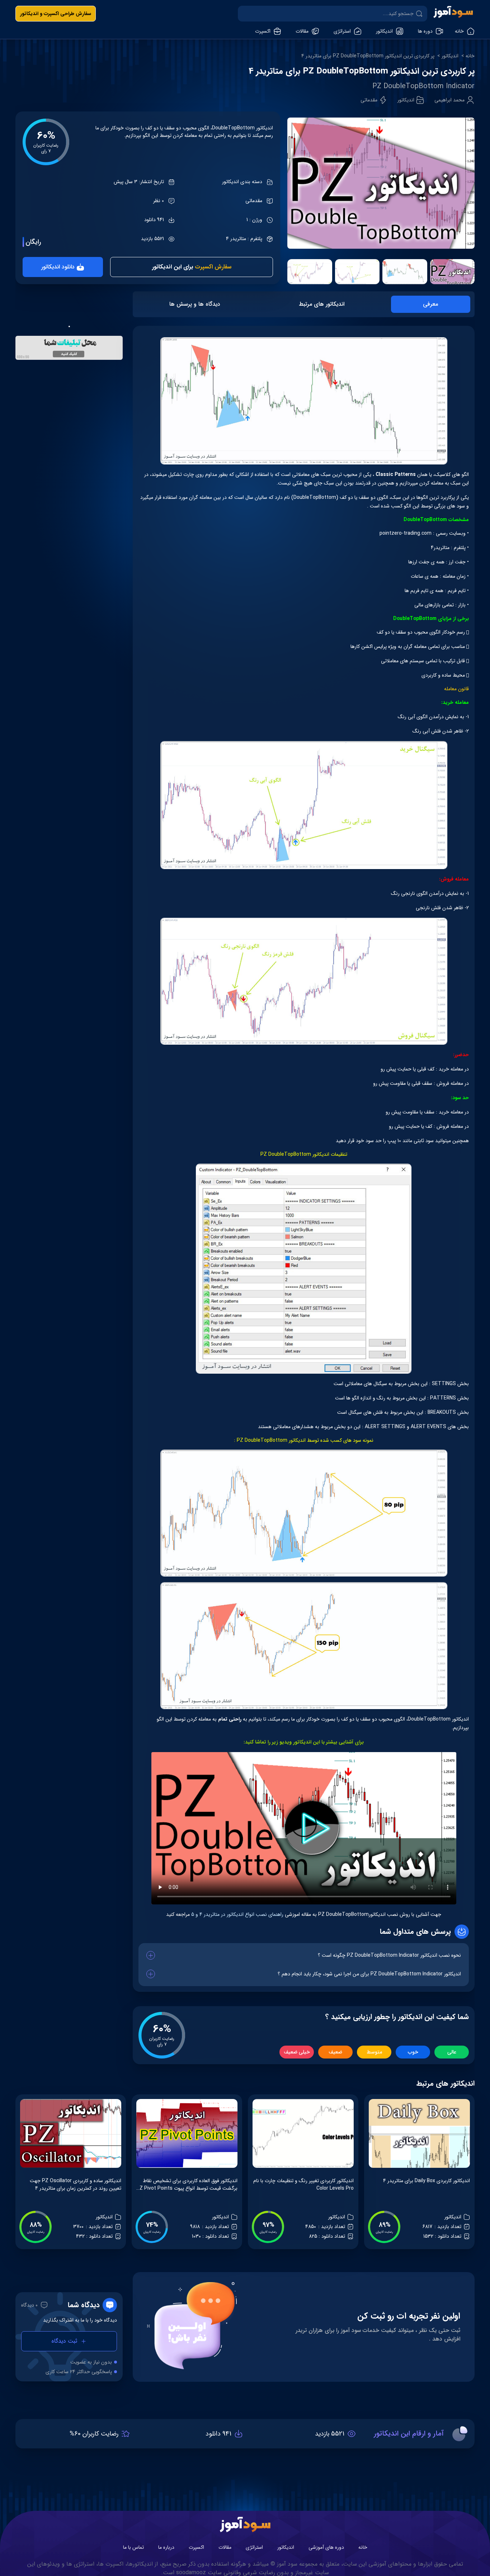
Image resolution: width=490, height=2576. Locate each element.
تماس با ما (133, 2547)
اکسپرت (196, 2547)
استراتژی (254, 2547)
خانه (470, 56)
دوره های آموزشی (326, 2547)
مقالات (225, 2547)
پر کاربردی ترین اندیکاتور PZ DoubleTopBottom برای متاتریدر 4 (368, 56)
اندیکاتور (450, 56)
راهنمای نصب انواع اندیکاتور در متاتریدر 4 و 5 (237, 1914)
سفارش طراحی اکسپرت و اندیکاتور (56, 14)
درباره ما (166, 2547)
